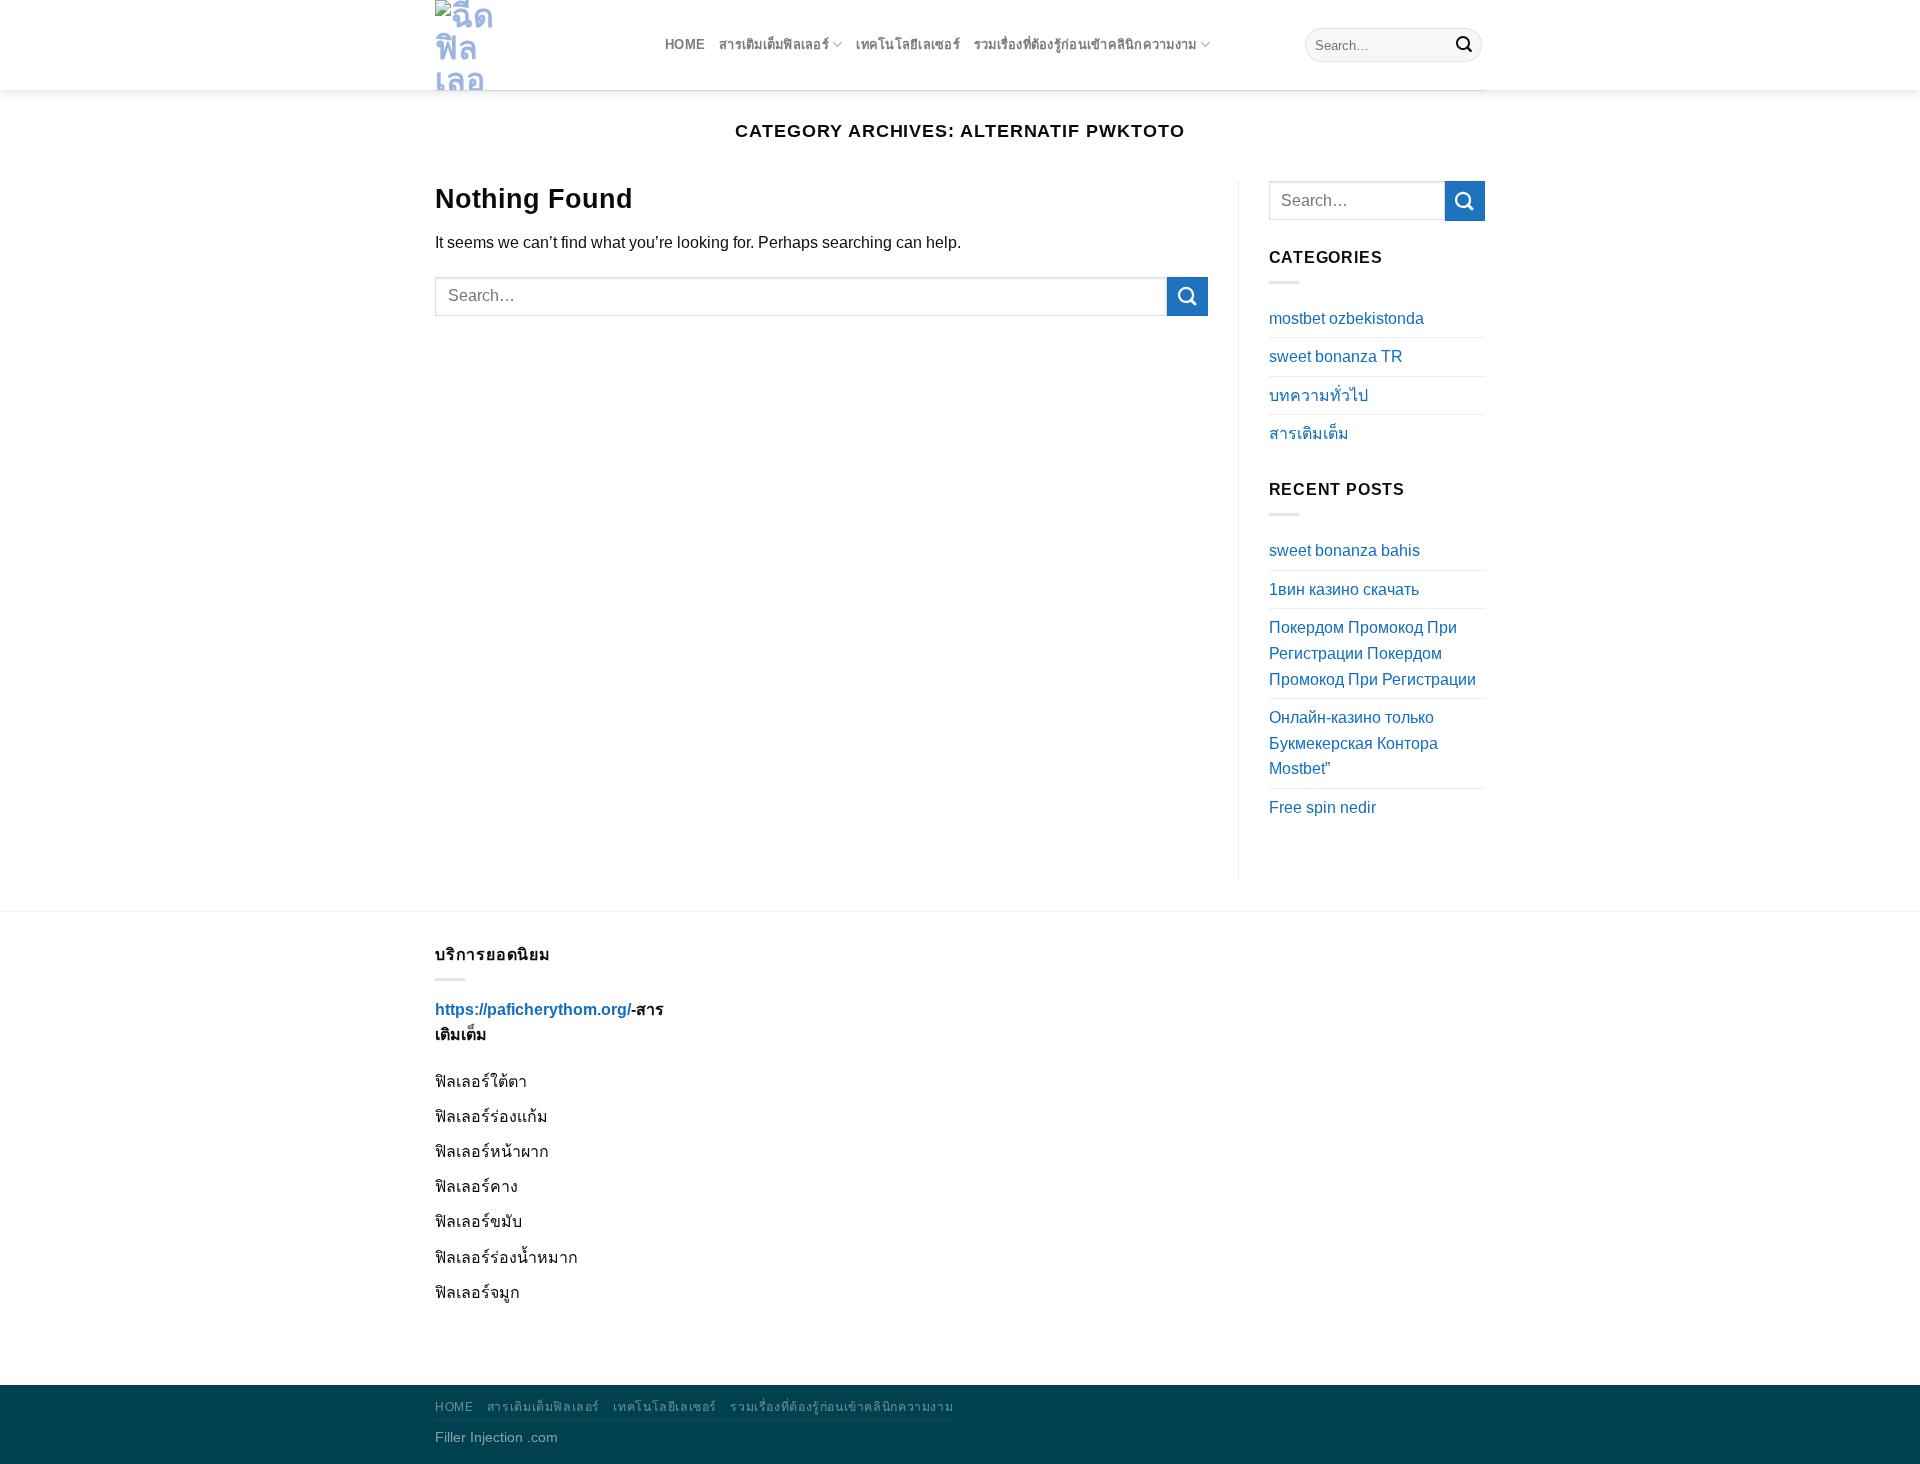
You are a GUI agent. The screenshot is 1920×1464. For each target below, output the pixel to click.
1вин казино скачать (1344, 589)
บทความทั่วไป (1318, 395)
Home (685, 44)
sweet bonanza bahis (1344, 550)
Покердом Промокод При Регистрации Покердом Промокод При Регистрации (1372, 653)
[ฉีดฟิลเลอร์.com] (535, 45)
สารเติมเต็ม (1309, 433)
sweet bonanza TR (1336, 356)
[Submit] (1464, 45)
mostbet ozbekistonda (1346, 318)
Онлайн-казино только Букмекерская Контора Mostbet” (1353, 743)
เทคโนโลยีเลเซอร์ (908, 44)
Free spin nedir (1322, 807)
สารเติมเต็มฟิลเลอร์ (774, 44)
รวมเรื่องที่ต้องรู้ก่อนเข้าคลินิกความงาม (1085, 44)
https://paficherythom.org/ (533, 1009)
